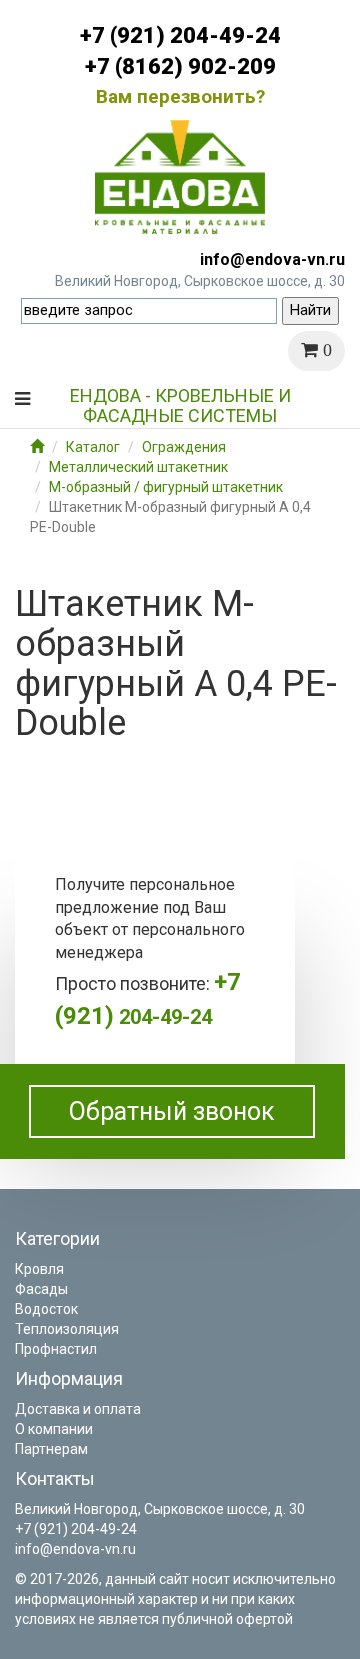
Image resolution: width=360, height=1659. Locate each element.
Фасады (41, 1289)
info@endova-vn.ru (272, 259)
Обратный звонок (172, 1111)
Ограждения (184, 447)
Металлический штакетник (138, 467)
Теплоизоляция (67, 1329)
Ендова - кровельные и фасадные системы (180, 403)
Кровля (39, 1269)
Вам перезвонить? (180, 96)
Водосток (46, 1309)
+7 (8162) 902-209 (180, 66)
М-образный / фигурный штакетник (166, 487)
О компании (54, 1429)
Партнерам (51, 1449)
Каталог (93, 447)
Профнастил (56, 1349)
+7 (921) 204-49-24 (180, 35)
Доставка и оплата (78, 1409)
